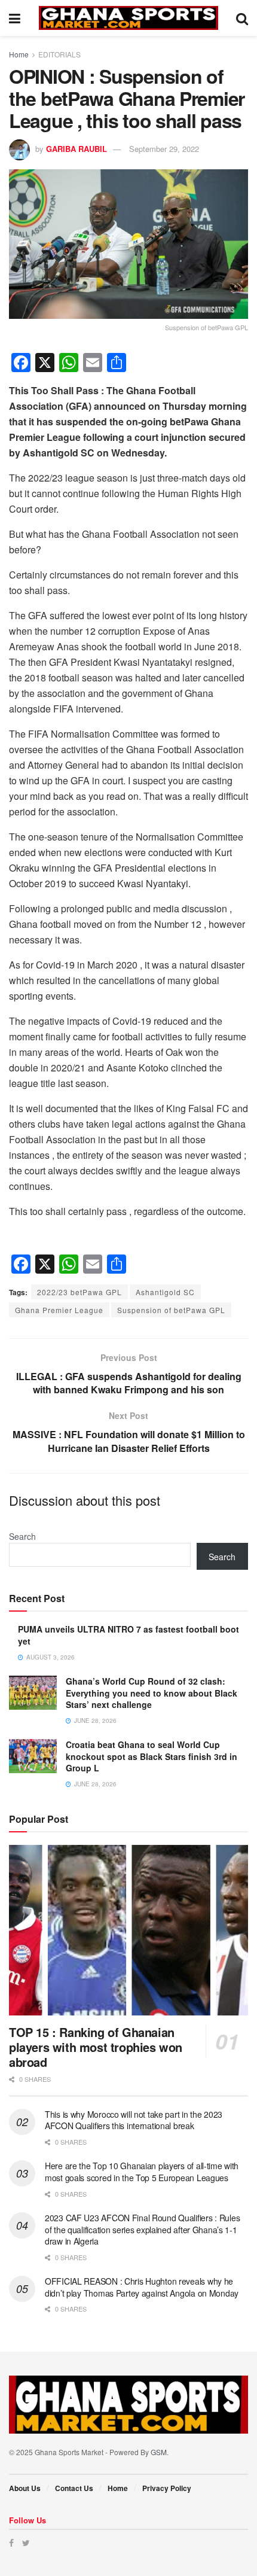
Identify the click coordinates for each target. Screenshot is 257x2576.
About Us (25, 2488)
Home (19, 54)
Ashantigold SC (165, 1292)
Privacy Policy (167, 2488)
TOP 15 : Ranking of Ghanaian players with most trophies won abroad (96, 2047)
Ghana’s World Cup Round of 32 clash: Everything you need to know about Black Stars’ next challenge (152, 1693)
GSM (159, 2452)
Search (22, 1536)
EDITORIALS (59, 54)
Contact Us (74, 2488)
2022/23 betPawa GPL (79, 1292)
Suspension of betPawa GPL (171, 1310)
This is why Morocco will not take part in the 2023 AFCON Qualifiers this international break (134, 2120)
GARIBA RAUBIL (77, 149)
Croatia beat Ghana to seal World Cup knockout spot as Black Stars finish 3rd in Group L (152, 1756)
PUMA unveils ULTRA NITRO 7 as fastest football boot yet (128, 1635)
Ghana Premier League (59, 1310)
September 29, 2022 (164, 149)
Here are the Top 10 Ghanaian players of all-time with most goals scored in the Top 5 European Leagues (142, 2172)
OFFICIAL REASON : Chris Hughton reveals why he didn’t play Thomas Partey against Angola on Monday (142, 2287)
